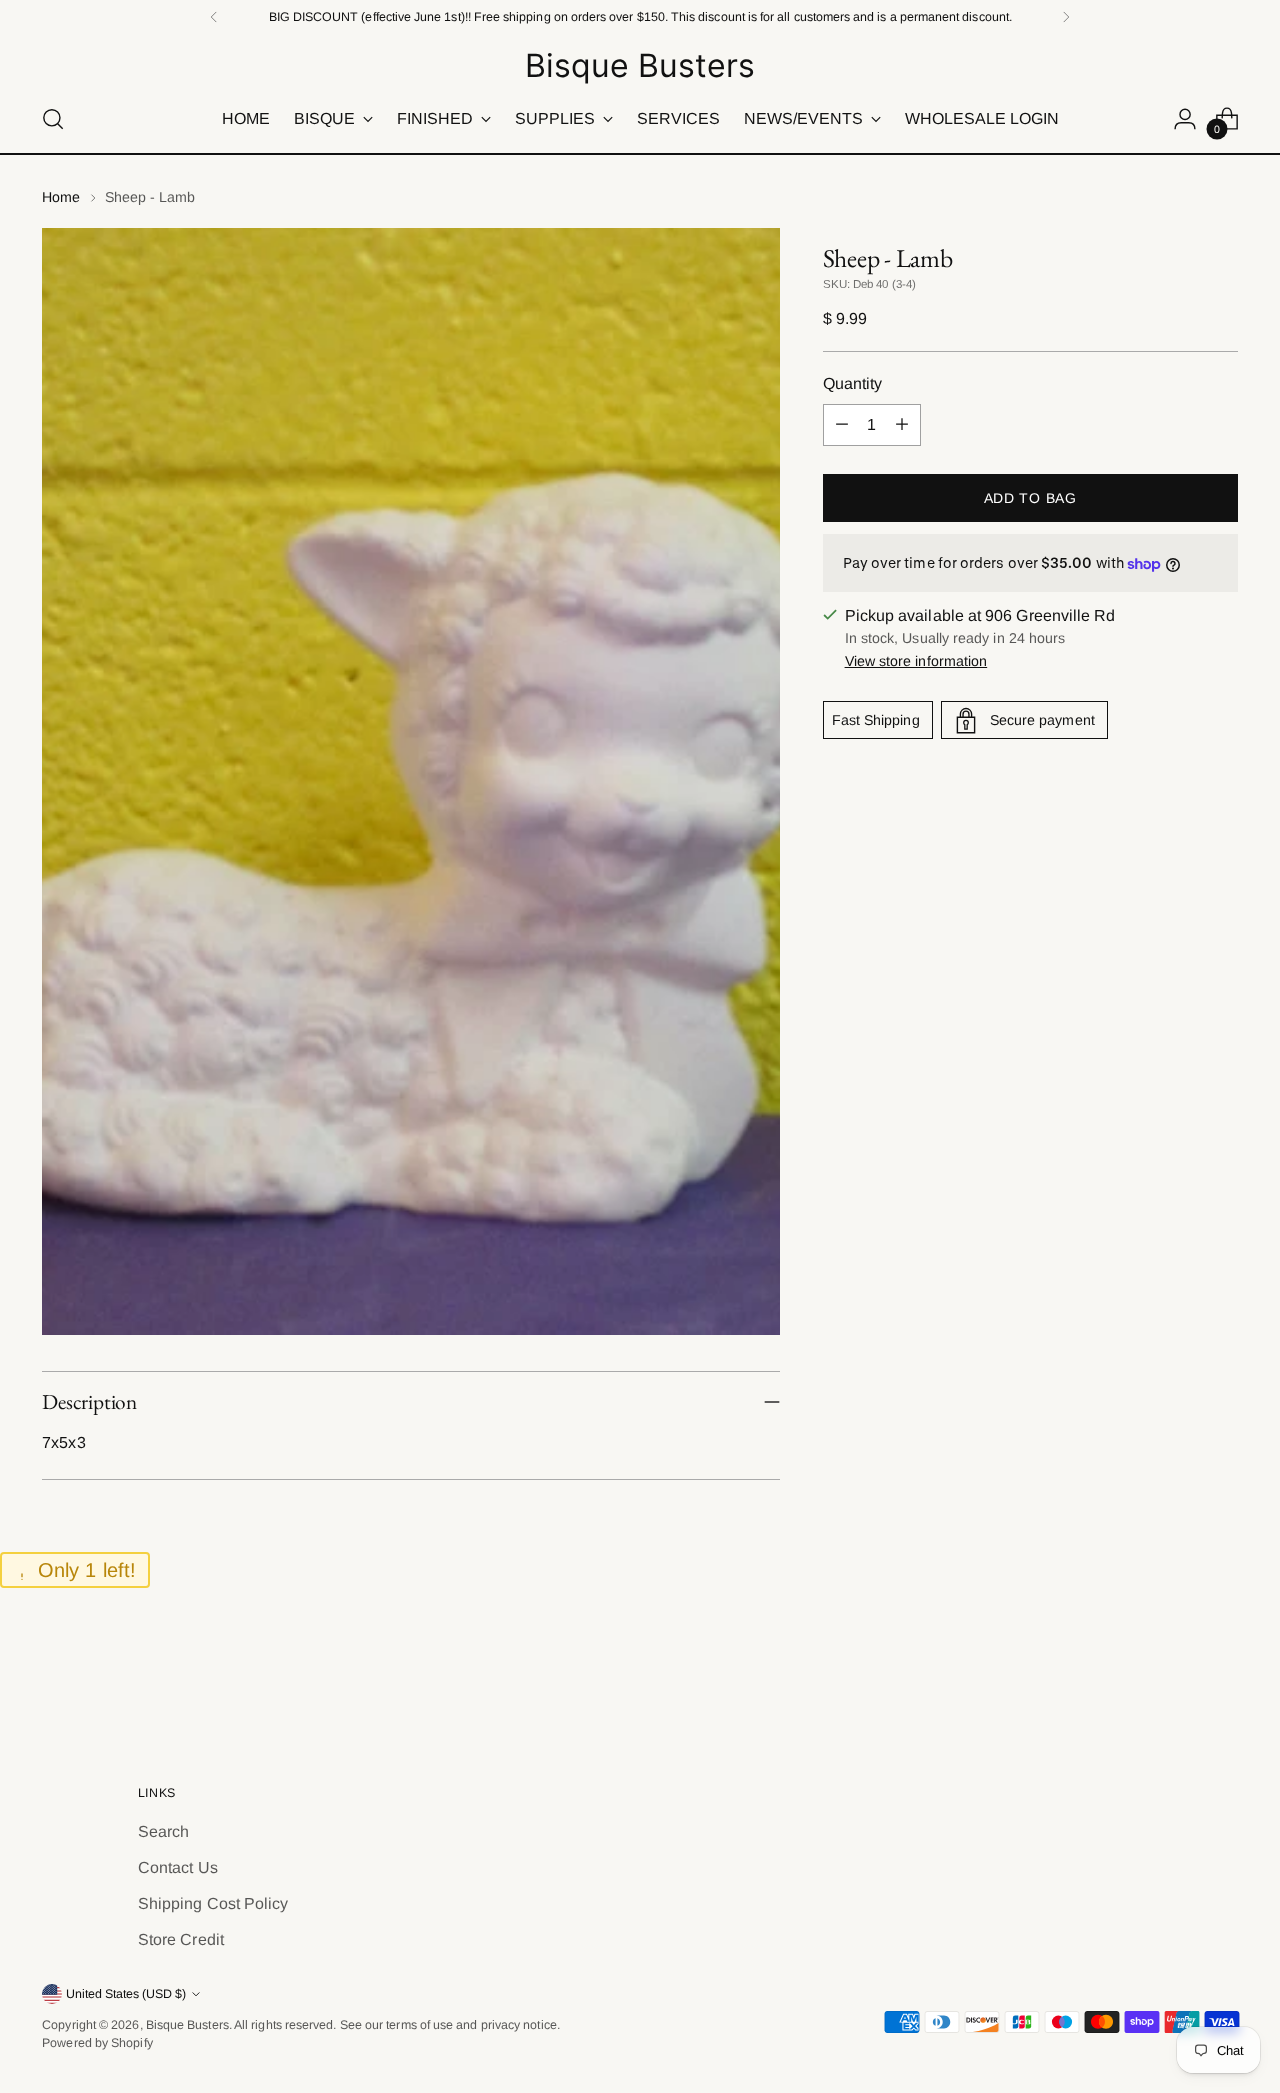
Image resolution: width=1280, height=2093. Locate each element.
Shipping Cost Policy (213, 1903)
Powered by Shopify (97, 2043)
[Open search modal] (53, 119)
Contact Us (178, 1867)
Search (163, 1831)
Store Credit (181, 1939)
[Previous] (214, 17)
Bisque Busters (187, 2025)
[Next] (1066, 17)
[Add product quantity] (902, 425)
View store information (916, 662)
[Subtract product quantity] (842, 425)
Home (61, 197)
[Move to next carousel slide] (1221, 1671)
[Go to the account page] (1185, 119)
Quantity (853, 383)
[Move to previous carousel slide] (1175, 1672)
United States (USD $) (126, 1994)
